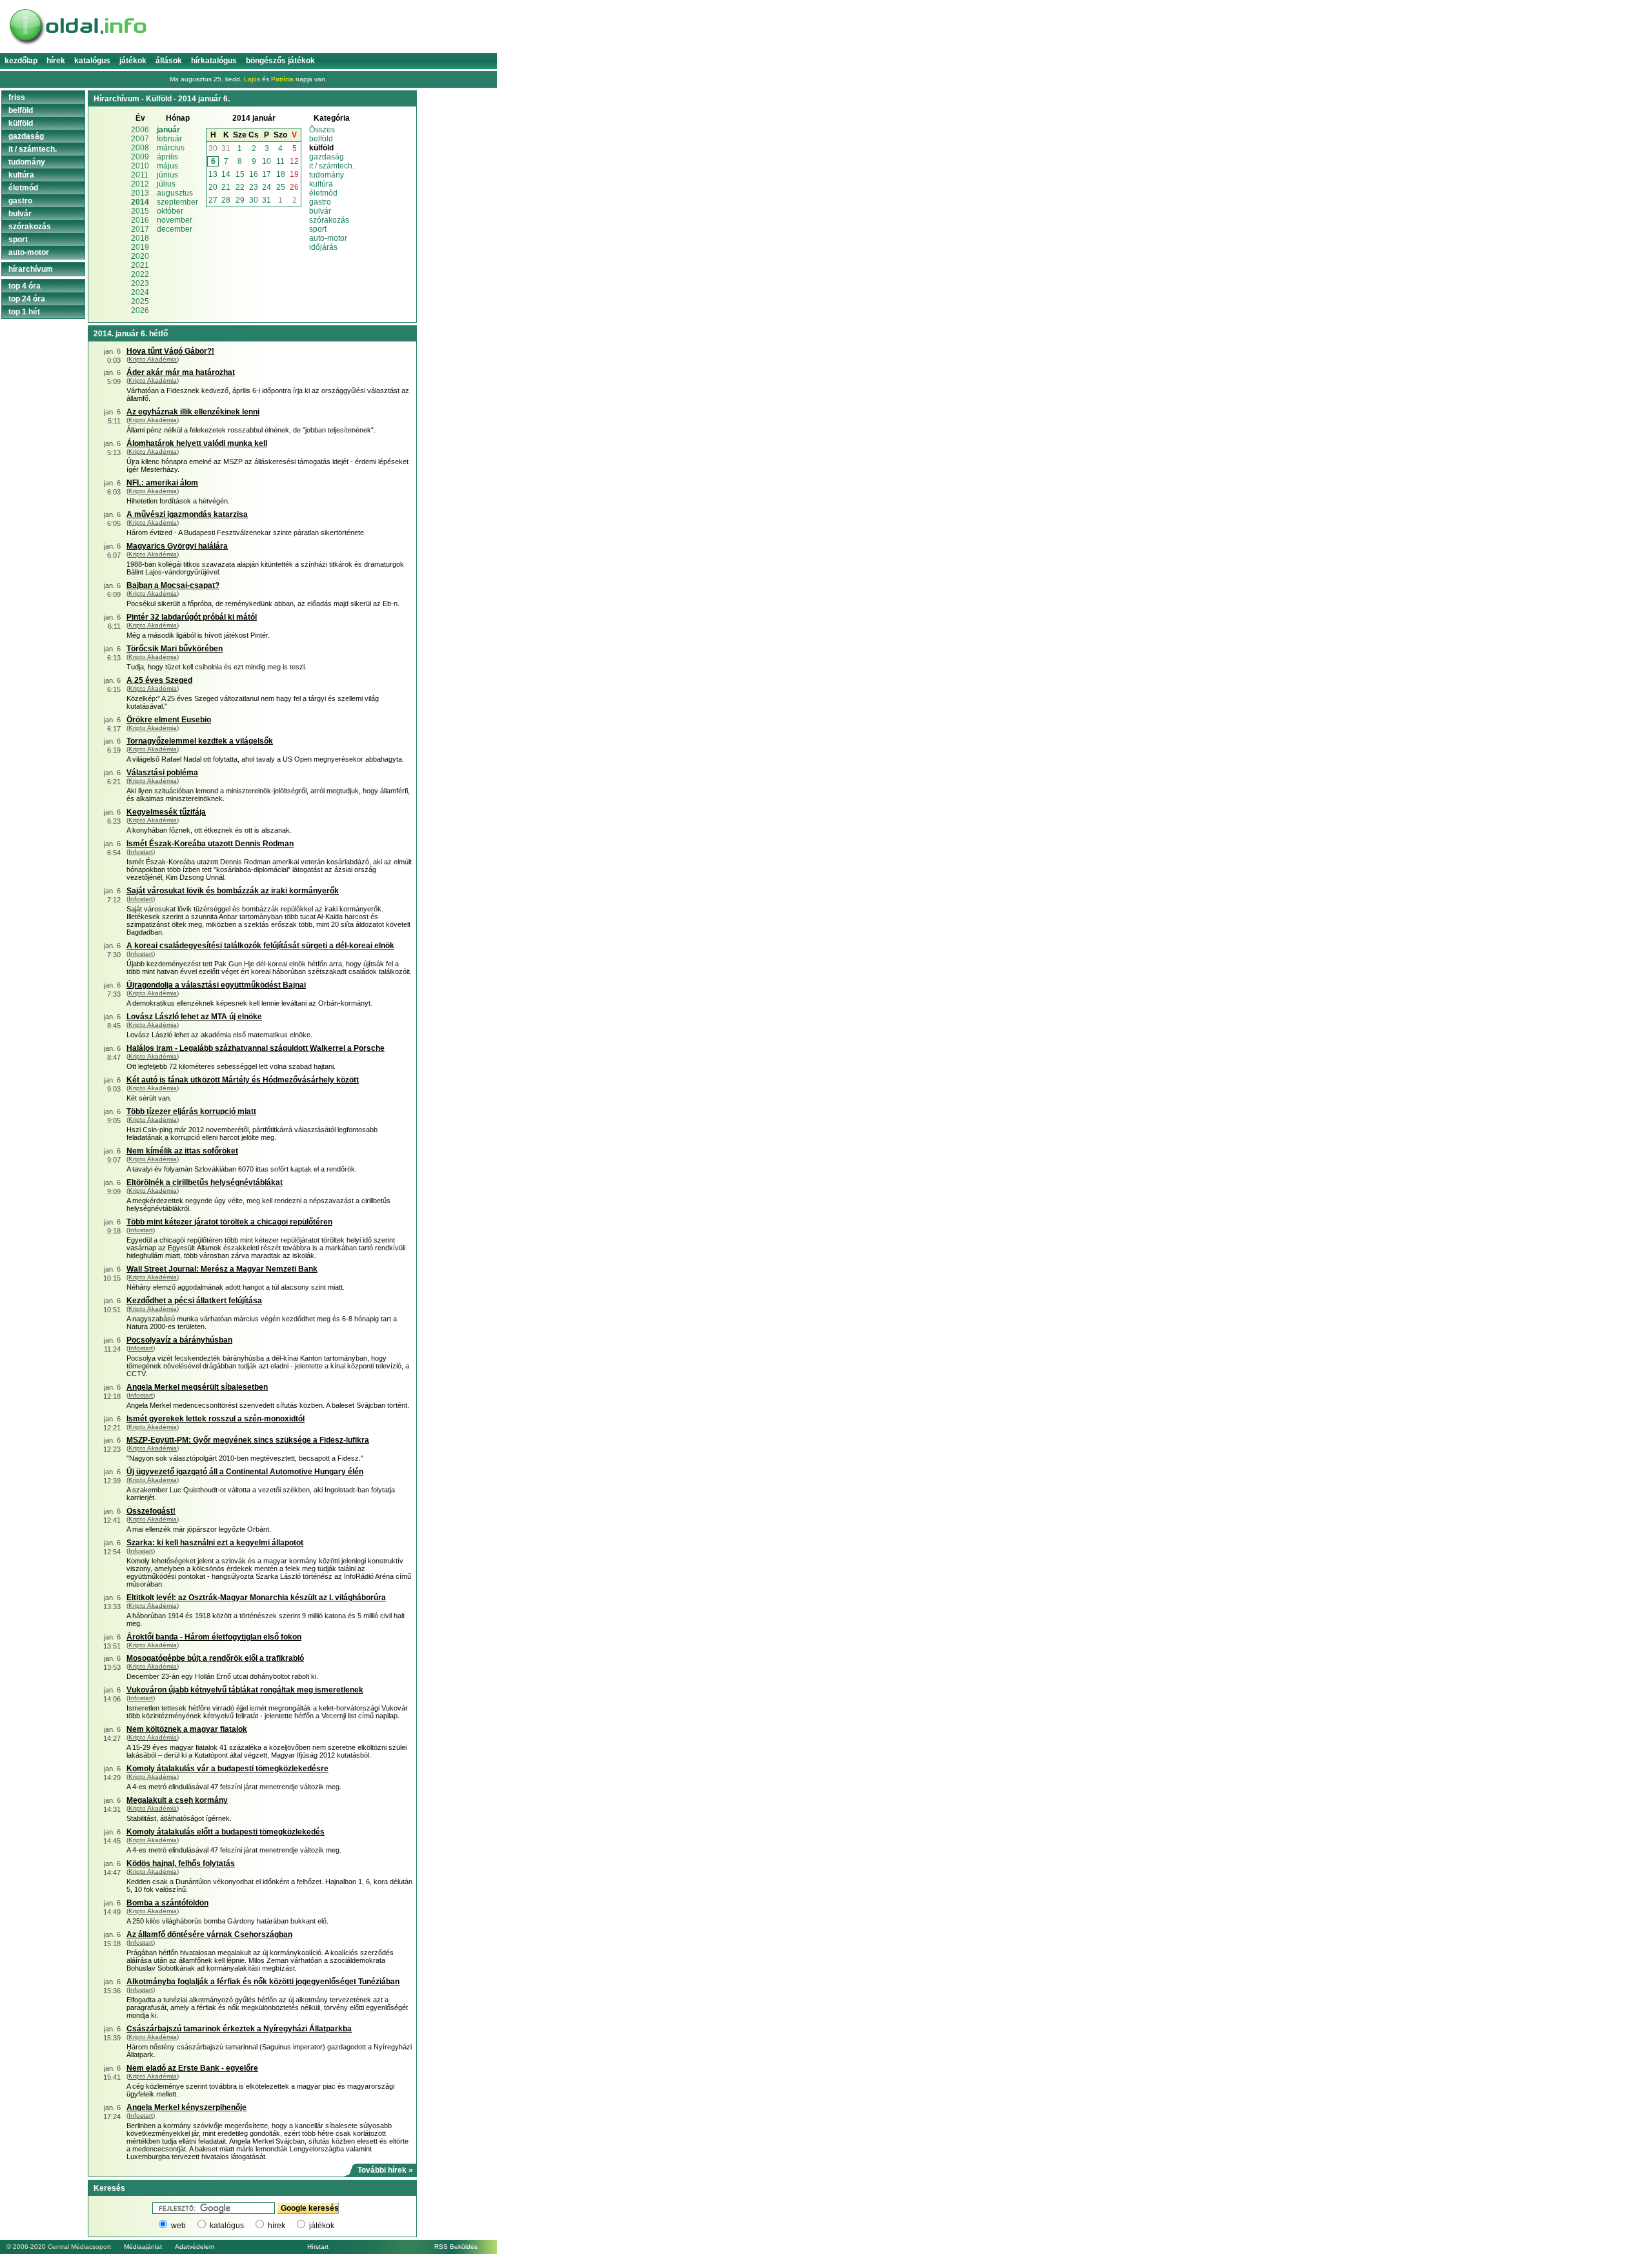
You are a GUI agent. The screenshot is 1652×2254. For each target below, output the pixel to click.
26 (294, 187)
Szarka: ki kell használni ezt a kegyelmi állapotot (215, 1543)
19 (294, 174)
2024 (140, 292)
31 (226, 148)
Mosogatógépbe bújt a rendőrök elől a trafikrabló (215, 1658)
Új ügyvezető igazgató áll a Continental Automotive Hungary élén (245, 1472)
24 (267, 187)
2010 (140, 166)
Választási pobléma (162, 773)
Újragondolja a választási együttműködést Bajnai (216, 985)
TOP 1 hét (24, 312)
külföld (21, 123)
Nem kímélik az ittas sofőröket (182, 1151)
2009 (140, 157)
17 (267, 174)
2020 (140, 256)
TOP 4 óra (25, 286)
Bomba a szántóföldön (167, 1903)
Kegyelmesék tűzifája (166, 812)
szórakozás (329, 220)
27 (213, 200)
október (170, 211)
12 (294, 161)
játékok (322, 2226)
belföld (321, 139)
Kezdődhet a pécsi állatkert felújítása (194, 1301)
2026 (140, 310)
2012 (140, 184)
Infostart (141, 852)
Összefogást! (151, 1511)
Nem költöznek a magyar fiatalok (187, 1729)
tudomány (327, 175)
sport (318, 229)
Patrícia (282, 79)
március (171, 148)
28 (226, 200)
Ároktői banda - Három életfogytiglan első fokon (214, 1637)
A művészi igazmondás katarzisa (187, 514)
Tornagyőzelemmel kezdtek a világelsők (200, 741)
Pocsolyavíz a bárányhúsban (179, 1340)
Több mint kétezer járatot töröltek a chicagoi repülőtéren (229, 1222)
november (175, 220)
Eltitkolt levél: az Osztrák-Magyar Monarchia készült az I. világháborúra (256, 1598)
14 (226, 174)
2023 (140, 283)
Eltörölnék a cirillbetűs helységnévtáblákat (205, 1183)
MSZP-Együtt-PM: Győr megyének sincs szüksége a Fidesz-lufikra (248, 1440)
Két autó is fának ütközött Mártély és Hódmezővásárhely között (243, 1080)
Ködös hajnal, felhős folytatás (181, 1863)
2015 (140, 211)
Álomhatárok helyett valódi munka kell (197, 443)
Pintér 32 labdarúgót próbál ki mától (192, 617)
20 (213, 187)
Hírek (56, 61)
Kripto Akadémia (153, 359)
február (169, 139)
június (167, 175)
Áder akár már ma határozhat (181, 372)
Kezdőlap (21, 61)
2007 (140, 139)
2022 (140, 274)
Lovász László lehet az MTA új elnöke (194, 1017)
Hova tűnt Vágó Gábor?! (170, 351)
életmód (323, 193)
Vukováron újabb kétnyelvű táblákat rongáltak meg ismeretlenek (245, 1690)
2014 (140, 202)
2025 (140, 301)
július (166, 184)
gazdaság (327, 157)
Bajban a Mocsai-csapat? (173, 585)
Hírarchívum (31, 269)
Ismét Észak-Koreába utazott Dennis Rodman (210, 844)
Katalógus (92, 61)
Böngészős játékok (280, 61)
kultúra (321, 184)
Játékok (133, 61)
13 (213, 174)
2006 (140, 130)
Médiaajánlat (143, 2247)
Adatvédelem (195, 2247)
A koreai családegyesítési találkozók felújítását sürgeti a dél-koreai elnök (260, 946)
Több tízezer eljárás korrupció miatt (191, 1112)
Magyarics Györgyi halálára (177, 546)
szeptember (177, 202)
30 (213, 148)
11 (280, 161)
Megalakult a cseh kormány (177, 1800)
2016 (140, 220)
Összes (322, 130)
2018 (140, 238)
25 (281, 187)
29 (240, 200)
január (168, 130)
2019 (140, 247)
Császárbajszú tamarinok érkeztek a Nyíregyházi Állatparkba (239, 2029)
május (167, 166)
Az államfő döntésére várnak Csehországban (209, 1934)
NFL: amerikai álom (162, 483)
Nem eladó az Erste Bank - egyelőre (192, 2068)
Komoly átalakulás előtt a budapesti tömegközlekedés (226, 1832)
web (178, 2226)
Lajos (252, 79)
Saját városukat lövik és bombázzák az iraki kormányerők (233, 891)
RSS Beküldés (456, 2247)
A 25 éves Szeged (159, 680)
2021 (140, 265)
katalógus (227, 2226)
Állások (169, 61)
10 (267, 161)
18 (281, 174)
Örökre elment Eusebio (169, 720)
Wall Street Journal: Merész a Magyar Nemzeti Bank (222, 1269)
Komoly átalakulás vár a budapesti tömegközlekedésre (227, 1769)
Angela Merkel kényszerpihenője (186, 2107)
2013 (140, 193)
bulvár (320, 211)
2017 (140, 229)
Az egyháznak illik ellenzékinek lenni (193, 412)
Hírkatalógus (214, 61)
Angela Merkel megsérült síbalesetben (197, 1387)
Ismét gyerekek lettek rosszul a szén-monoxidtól (216, 1419)
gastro (320, 202)
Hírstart (318, 2247)
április (167, 157)
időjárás (323, 247)
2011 (140, 175)
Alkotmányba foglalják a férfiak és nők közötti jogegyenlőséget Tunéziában (263, 1982)
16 (254, 174)
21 (226, 187)
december (175, 229)
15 (240, 174)
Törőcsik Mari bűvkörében (175, 649)
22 (240, 187)
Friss (17, 97)
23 (254, 187)
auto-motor (328, 238)
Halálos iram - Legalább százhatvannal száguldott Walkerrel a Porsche (256, 1048)
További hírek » (385, 2170)
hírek (277, 2226)
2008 (140, 148)
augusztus (175, 193)
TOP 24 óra (27, 299)
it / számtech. (332, 166)
